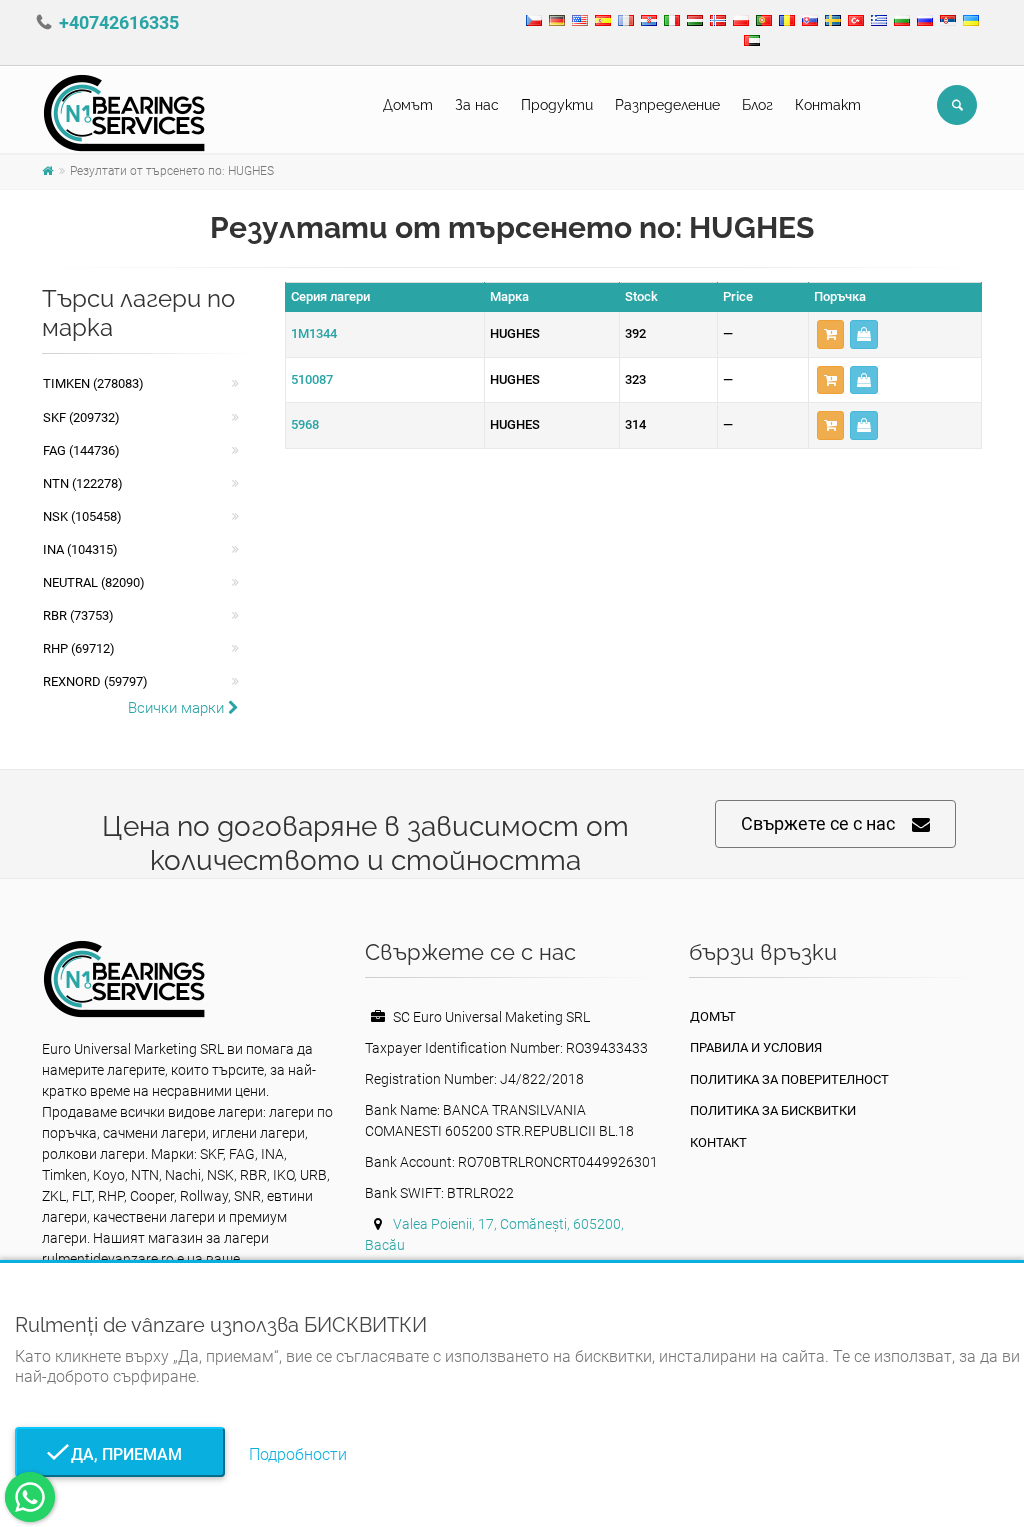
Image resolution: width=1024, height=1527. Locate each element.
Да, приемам (120, 1454)
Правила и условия (756, 1047)
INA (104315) (80, 549)
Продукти (557, 105)
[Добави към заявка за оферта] (830, 334)
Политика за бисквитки (773, 1110)
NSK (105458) (82, 516)
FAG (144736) (81, 450)
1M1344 (314, 333)
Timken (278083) (93, 383)
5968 (305, 424)
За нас (477, 105)
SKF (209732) (81, 417)
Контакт (828, 105)
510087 (312, 379)
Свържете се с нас (818, 823)
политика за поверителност (789, 1079)
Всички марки (178, 708)
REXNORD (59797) (95, 681)
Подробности (298, 1454)
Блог (757, 105)
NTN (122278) (83, 483)
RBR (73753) (78, 615)
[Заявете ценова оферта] (864, 334)
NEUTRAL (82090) (94, 582)
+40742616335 (119, 22)
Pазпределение (667, 105)
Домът (408, 105)
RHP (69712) (79, 648)
